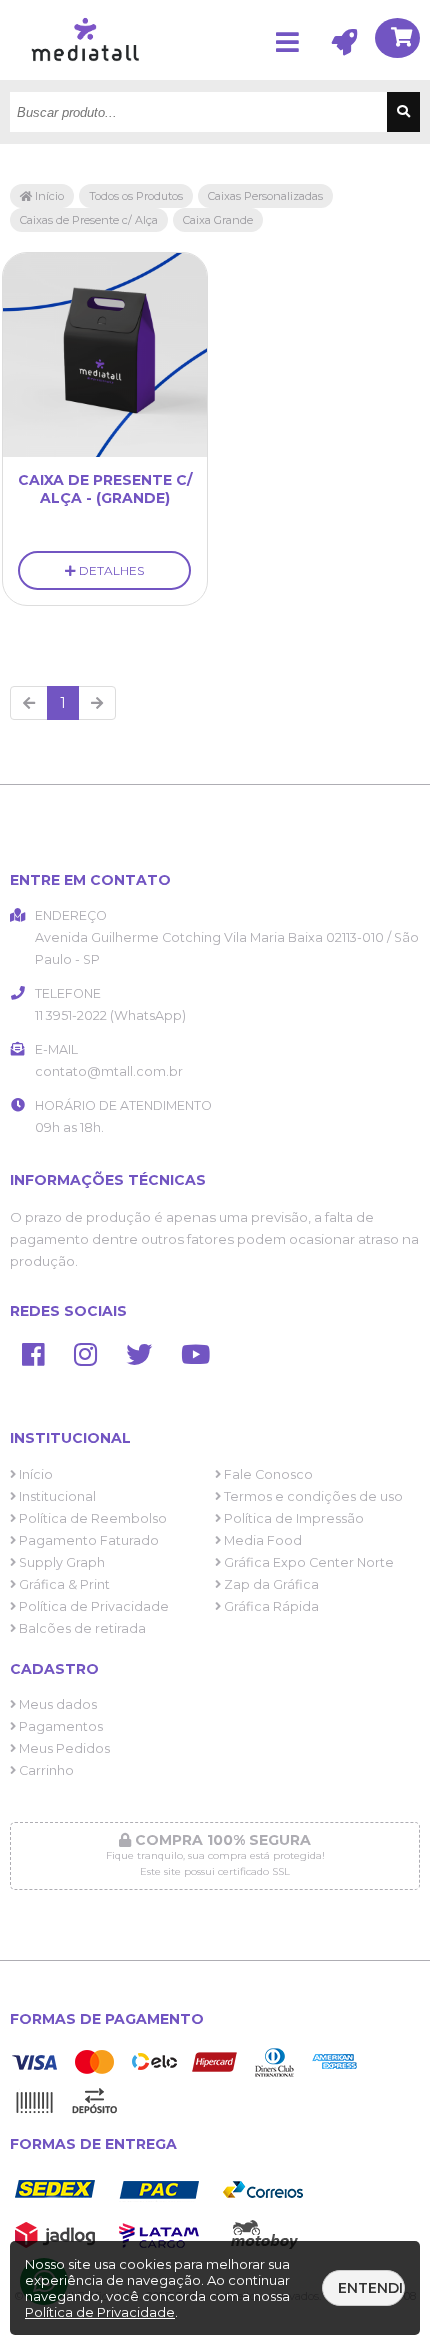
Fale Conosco (267, 1474)
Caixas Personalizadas (265, 196)
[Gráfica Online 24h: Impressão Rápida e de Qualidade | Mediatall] (90, 75)
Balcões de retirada (81, 1628)
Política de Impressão (292, 1518)
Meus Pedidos (63, 1748)
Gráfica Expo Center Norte (307, 1562)
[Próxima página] (97, 703)
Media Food (261, 1540)
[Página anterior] (29, 703)
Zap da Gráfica (270, 1584)
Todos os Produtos (136, 196)
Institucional (56, 1496)
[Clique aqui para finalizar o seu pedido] (397, 40)
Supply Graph (60, 1562)
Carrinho (45, 1770)
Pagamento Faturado (87, 1540)
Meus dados (56, 1704)
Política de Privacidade (92, 1606)
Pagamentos (59, 1726)
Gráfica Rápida (270, 1606)
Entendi (370, 2288)
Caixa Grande (218, 220)
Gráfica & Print (63, 1584)
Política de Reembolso (91, 1518)
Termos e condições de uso (312, 1496)
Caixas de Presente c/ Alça (89, 220)
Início (48, 196)
